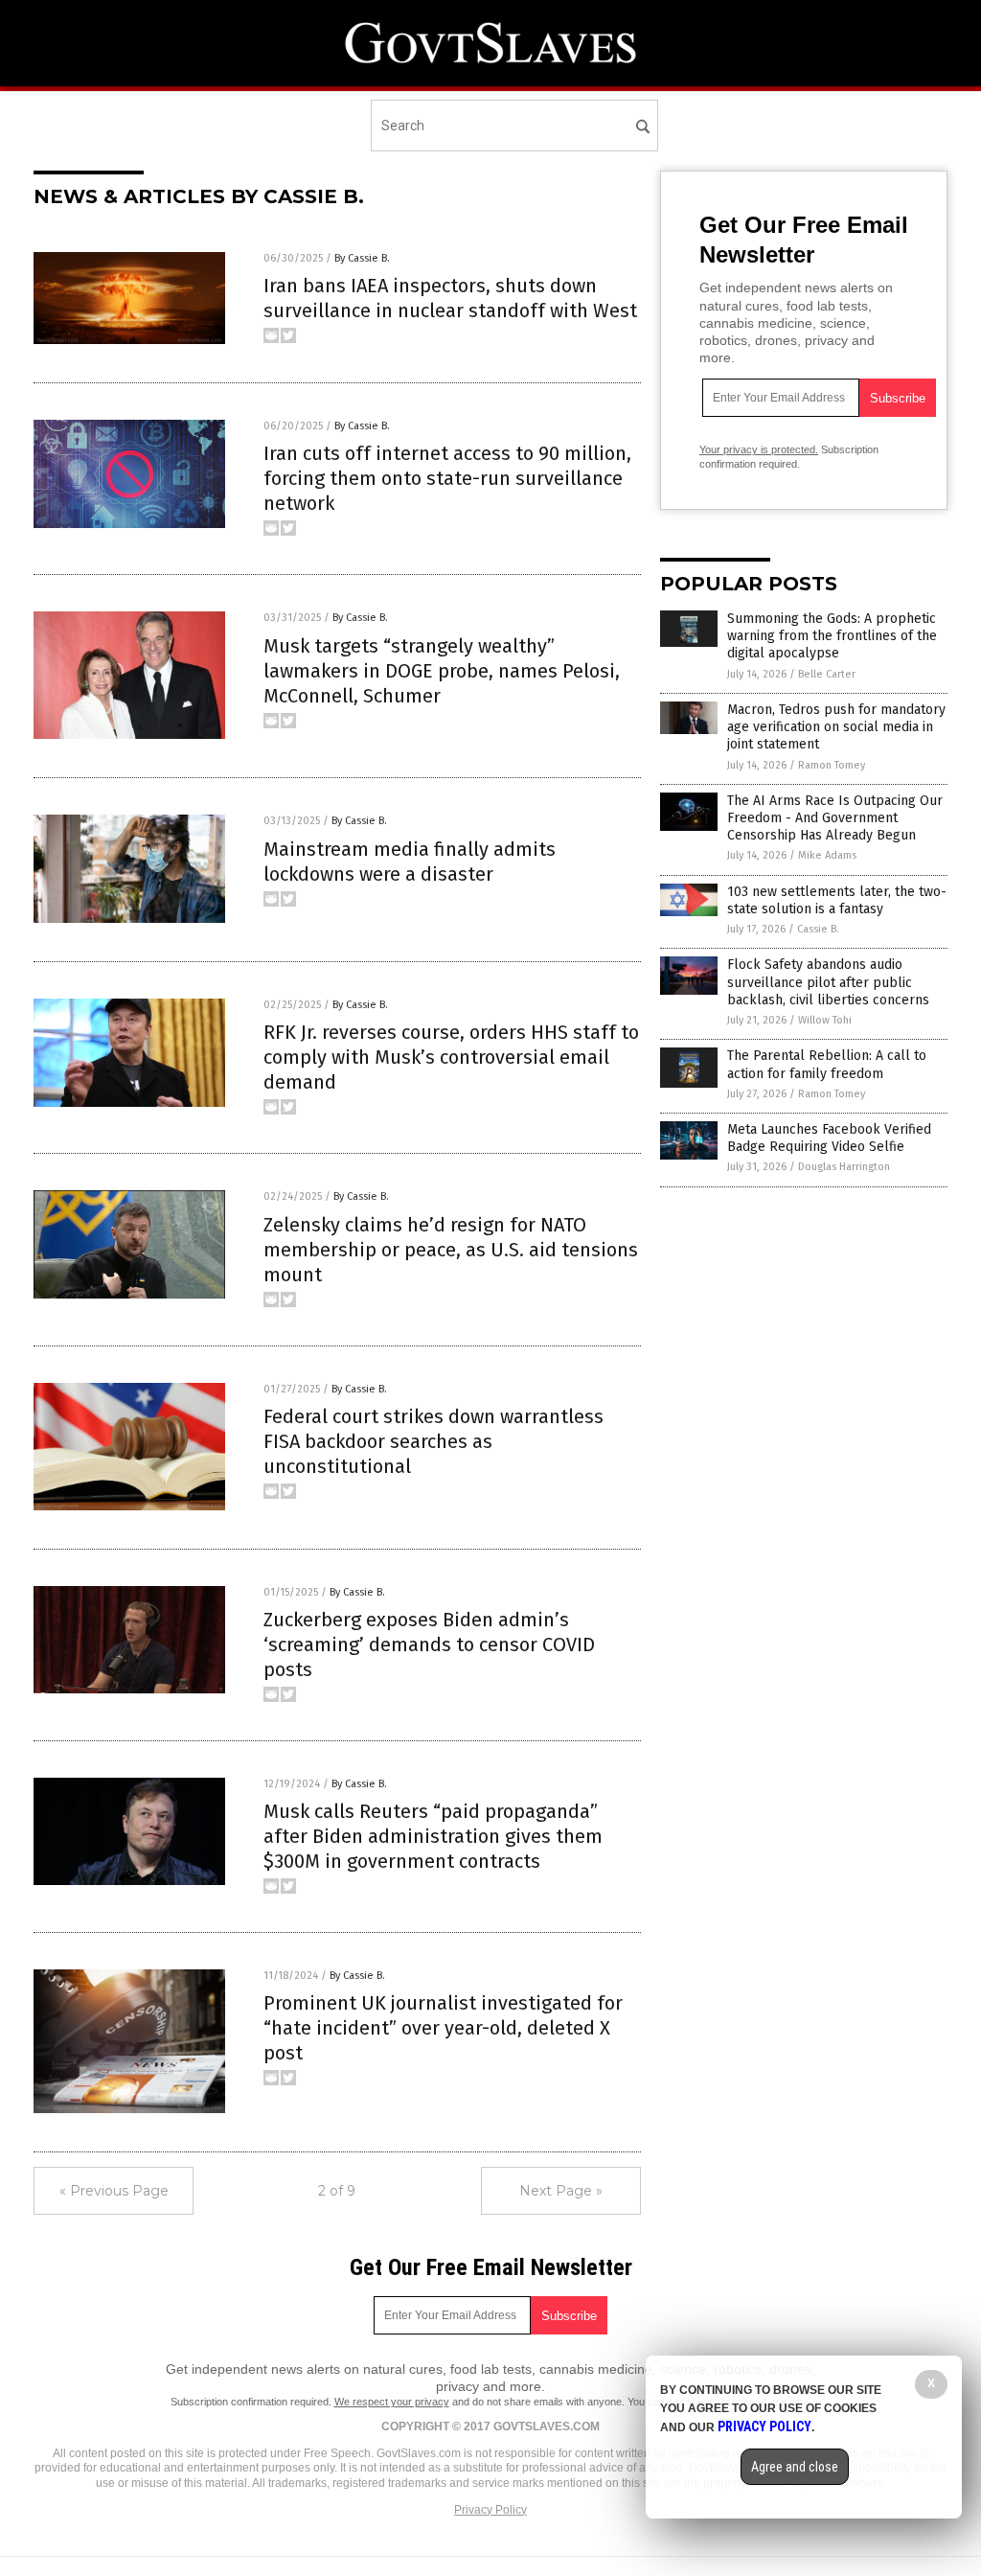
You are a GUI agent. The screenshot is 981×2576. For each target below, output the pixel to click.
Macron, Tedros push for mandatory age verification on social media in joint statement (836, 727)
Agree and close (795, 2467)
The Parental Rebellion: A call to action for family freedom (827, 1064)
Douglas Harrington (844, 1167)
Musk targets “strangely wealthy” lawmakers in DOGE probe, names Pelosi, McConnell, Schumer (442, 671)
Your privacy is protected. (759, 449)
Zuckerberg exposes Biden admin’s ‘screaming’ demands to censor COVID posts (429, 1644)
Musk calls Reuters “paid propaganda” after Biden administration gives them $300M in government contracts (433, 1836)
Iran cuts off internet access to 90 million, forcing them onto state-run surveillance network (447, 478)
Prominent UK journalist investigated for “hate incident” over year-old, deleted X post (443, 2028)
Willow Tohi (825, 1020)
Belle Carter (827, 674)
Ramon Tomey (832, 765)
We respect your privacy (392, 2402)
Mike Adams (827, 855)
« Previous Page (114, 2191)
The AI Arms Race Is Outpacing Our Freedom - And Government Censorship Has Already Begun (835, 818)
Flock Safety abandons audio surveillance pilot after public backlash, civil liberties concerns (828, 982)
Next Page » (561, 2191)
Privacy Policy (490, 2510)
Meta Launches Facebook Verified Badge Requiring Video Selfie (829, 1138)
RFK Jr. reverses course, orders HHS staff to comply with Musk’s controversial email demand (451, 1057)
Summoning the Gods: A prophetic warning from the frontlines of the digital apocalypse (832, 636)
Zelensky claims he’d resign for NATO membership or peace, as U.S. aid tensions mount (451, 1250)
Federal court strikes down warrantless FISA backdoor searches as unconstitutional (433, 1441)
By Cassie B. (362, 258)
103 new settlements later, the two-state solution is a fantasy (837, 900)
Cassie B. (818, 929)
